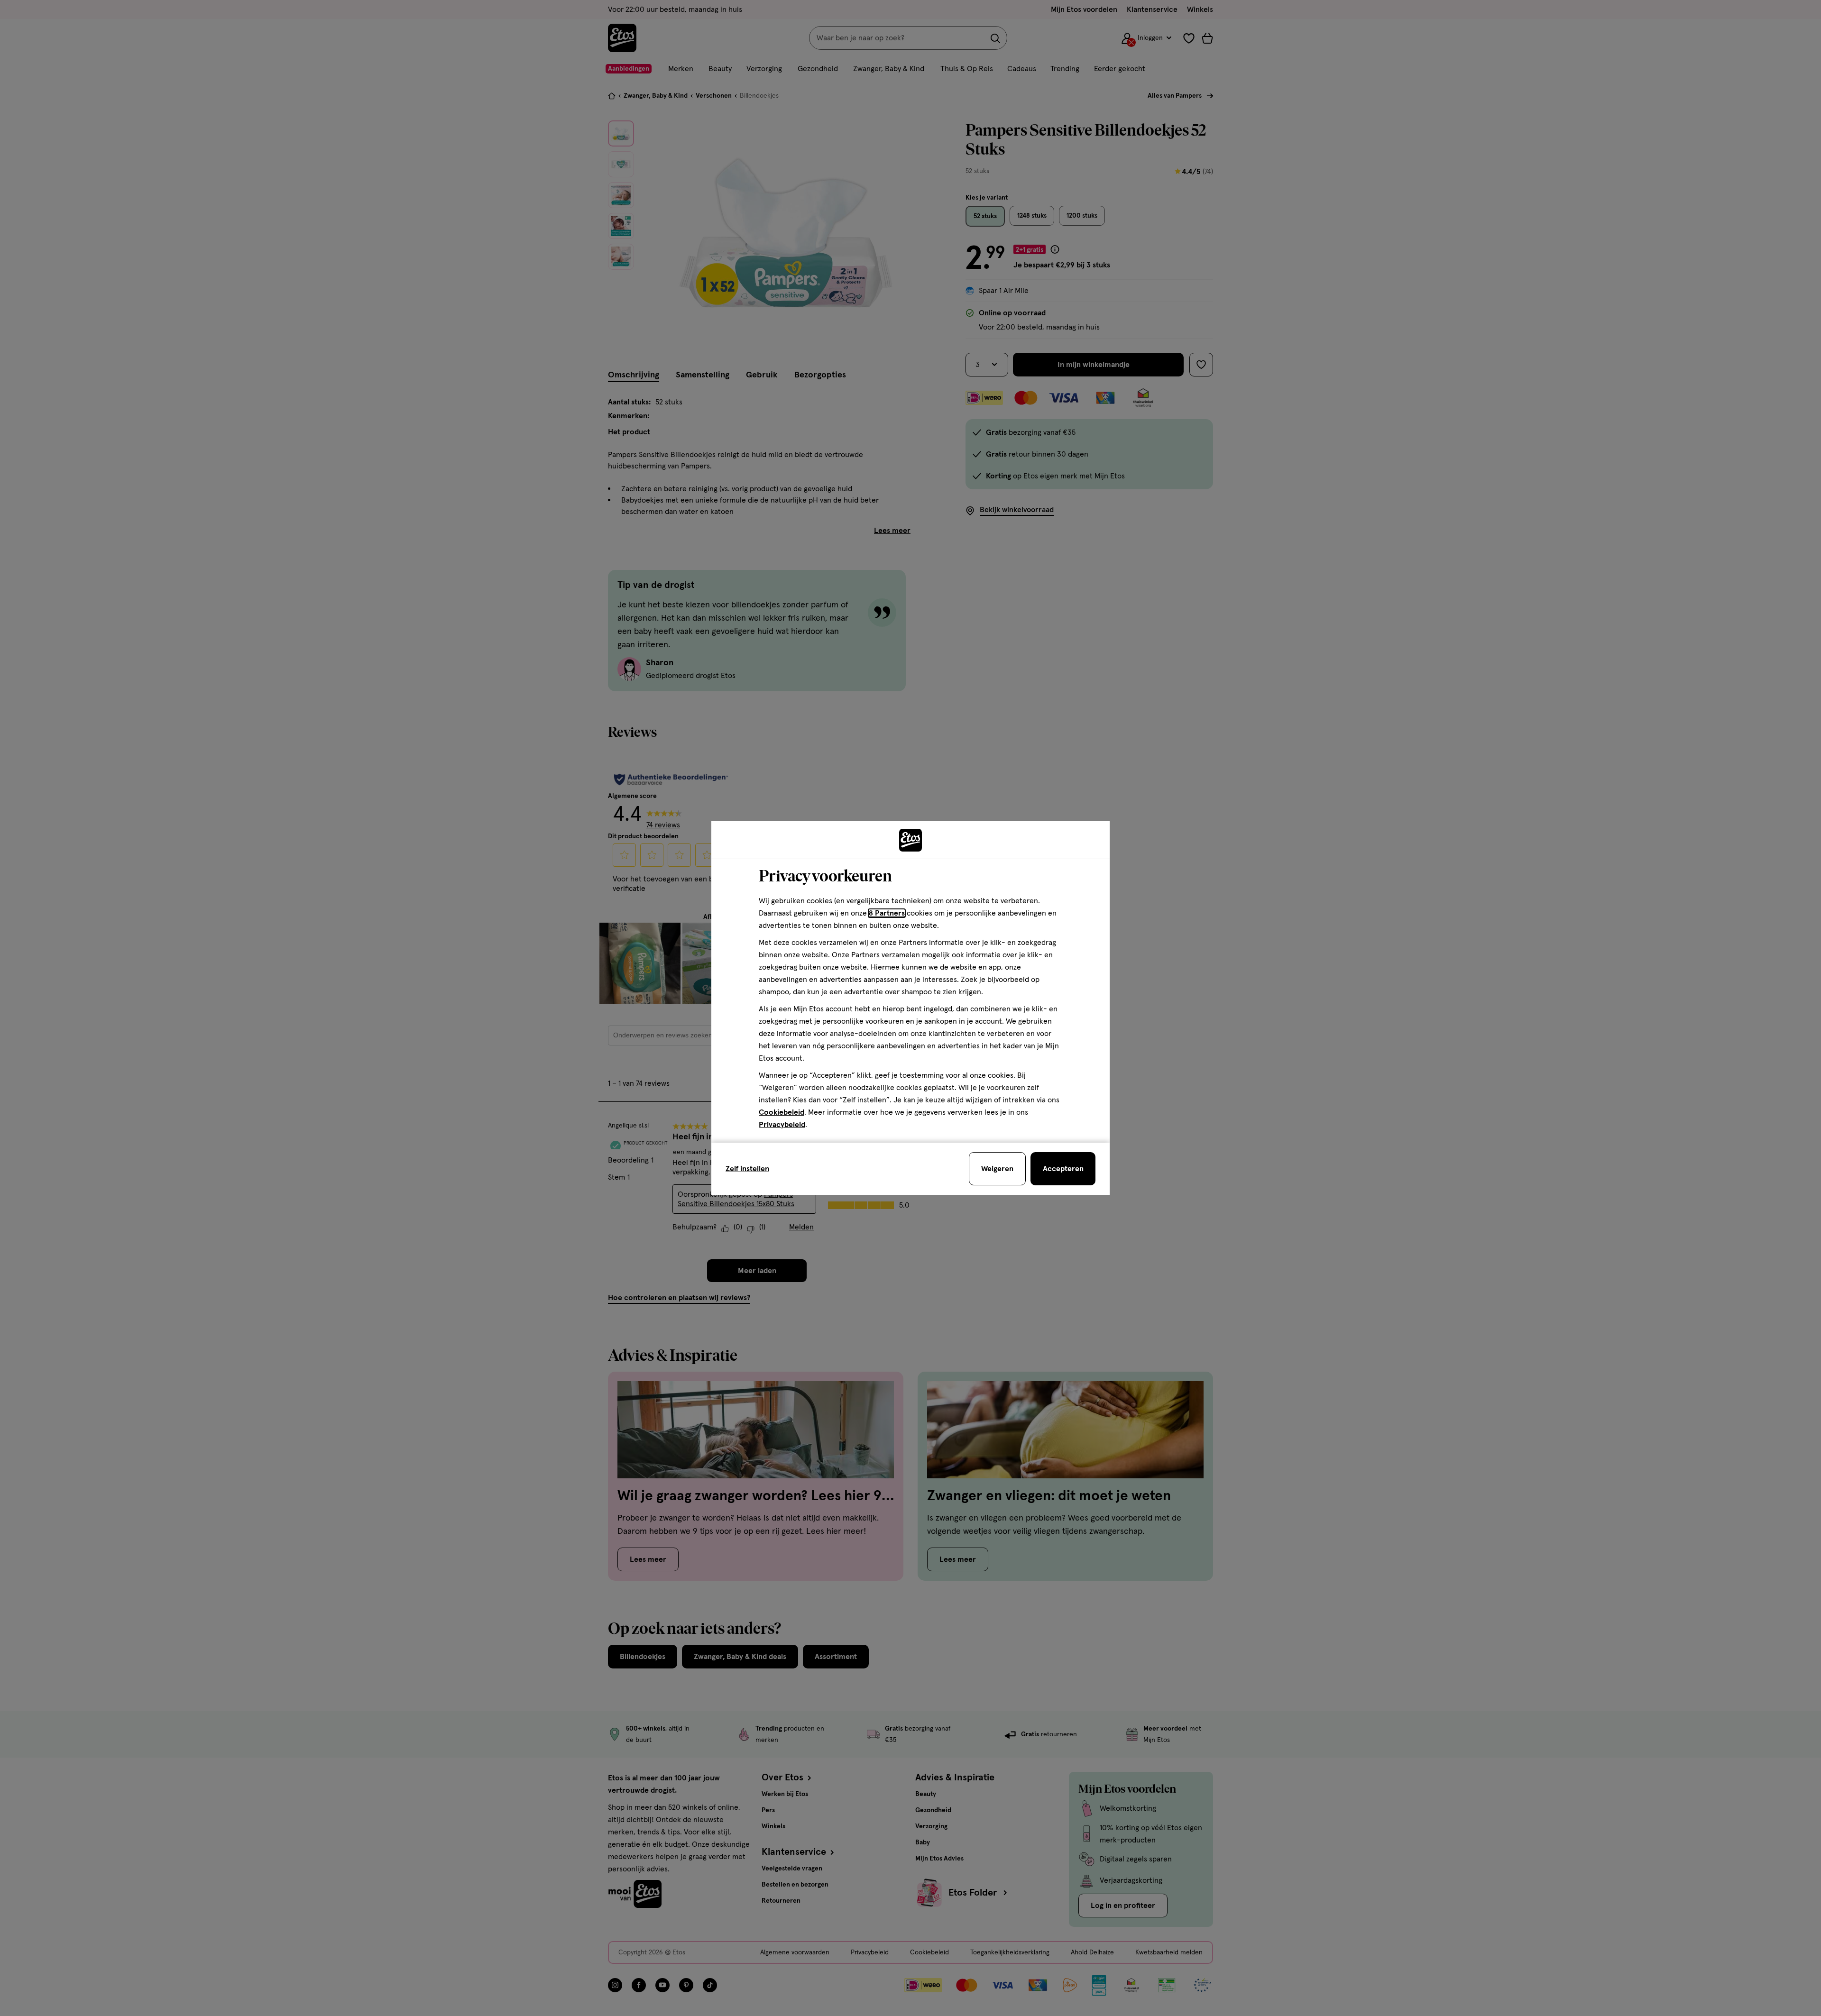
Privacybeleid (782, 1125)
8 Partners (887, 913)
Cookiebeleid (782, 1112)
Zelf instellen (747, 1169)
